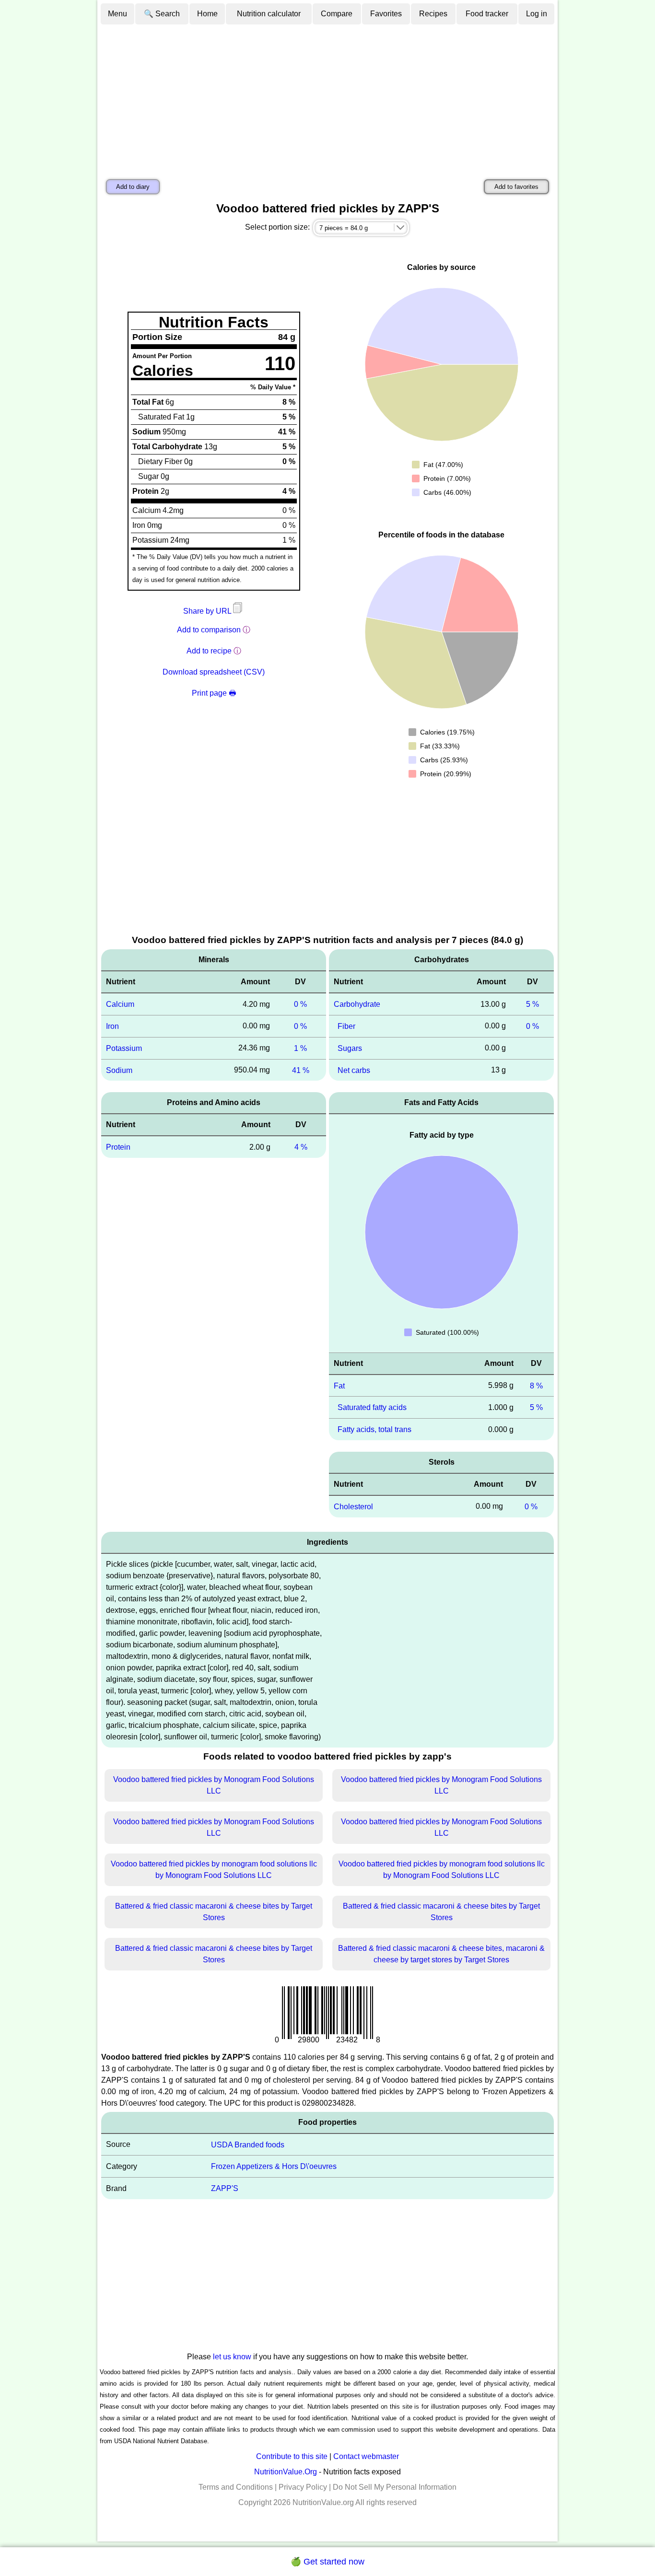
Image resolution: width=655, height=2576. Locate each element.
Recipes (433, 14)
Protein (118, 1147)
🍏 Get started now (327, 2562)
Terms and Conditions (236, 2487)
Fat (339, 1385)
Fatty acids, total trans (374, 1429)
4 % (301, 1147)
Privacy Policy (303, 2487)
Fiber (346, 1026)
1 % (300, 1048)
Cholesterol (353, 1507)
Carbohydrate (357, 1004)
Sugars (350, 1048)
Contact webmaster (366, 2456)
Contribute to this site (292, 2456)
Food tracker (487, 14)
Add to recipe (209, 651)
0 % (300, 1004)
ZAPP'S (225, 2188)
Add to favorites (516, 187)
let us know (232, 2357)
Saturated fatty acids (372, 1407)
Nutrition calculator (269, 14)
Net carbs (354, 1070)
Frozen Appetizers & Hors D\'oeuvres (274, 2166)
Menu (117, 14)
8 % (536, 1385)
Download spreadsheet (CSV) (214, 672)
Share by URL (208, 611)
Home (207, 14)
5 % (532, 1004)
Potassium (124, 1048)
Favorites (386, 14)
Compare (337, 14)
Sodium (119, 1070)
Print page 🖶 (214, 693)
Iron (112, 1026)
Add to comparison (209, 630)
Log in (537, 14)
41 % (301, 1070)
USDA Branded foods (248, 2144)
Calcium (120, 1004)
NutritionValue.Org (286, 2472)
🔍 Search (162, 14)
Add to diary (133, 187)
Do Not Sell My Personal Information (395, 2487)
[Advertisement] (327, 97)
